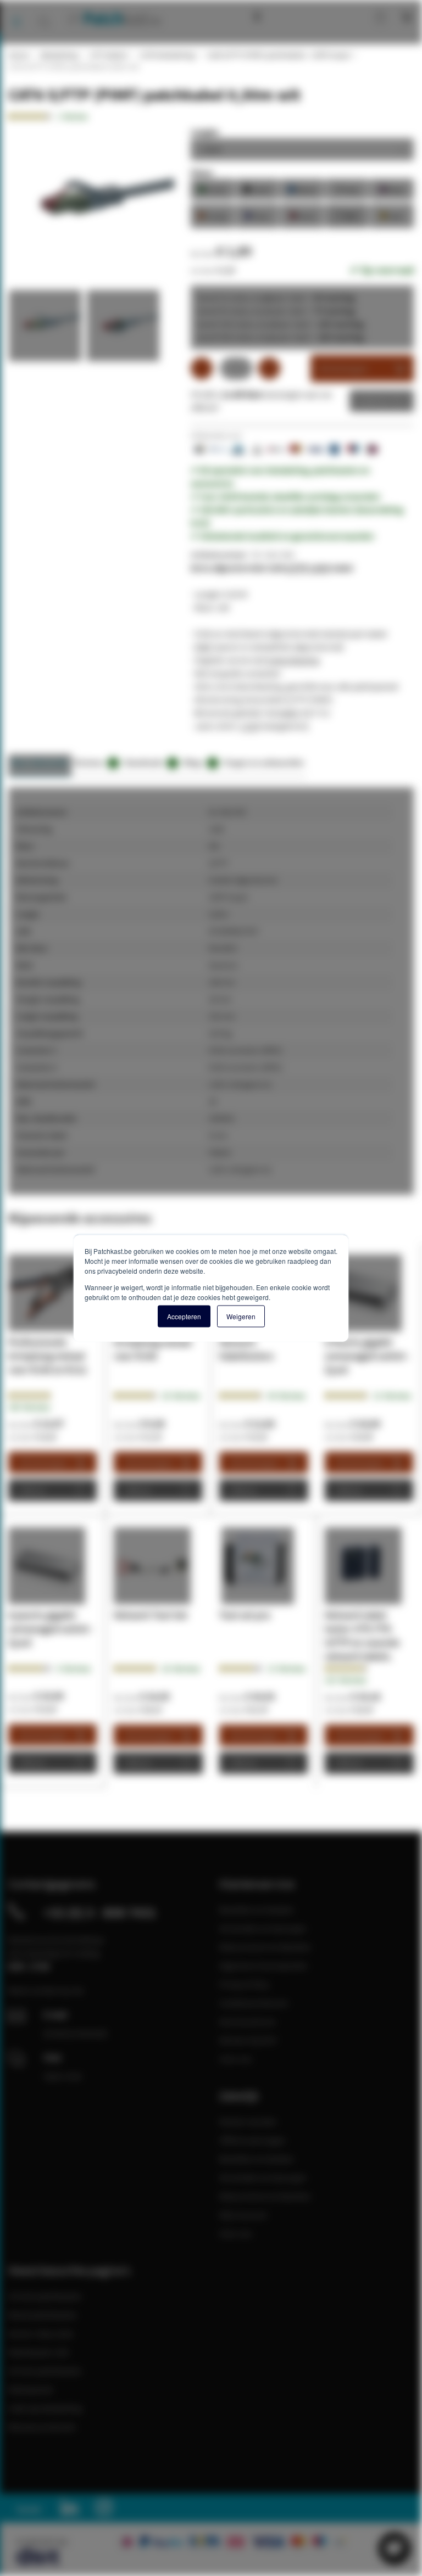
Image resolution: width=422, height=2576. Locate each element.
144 (29, 1407)
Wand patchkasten (43, 2315)
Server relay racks (41, 2333)
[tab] (40, 766)
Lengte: (205, 132)
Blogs (199, 762)
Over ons (236, 2059)
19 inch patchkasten (45, 2296)
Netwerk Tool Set (151, 1615)
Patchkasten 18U (39, 2352)
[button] (47, 328)
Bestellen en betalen (257, 1909)
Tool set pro (245, 1615)
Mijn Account (243, 2215)
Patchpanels (31, 2389)
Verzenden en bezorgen (263, 1928)
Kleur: (202, 172)
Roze (392, 189)
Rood (302, 215)
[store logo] (113, 18)
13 (287, 1668)
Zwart (257, 189)
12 (392, 1396)
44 (287, 1396)
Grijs (347, 189)
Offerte (373, 401)
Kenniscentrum (282, 16)
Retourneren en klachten (265, 1947)
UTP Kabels (108, 55)
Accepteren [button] (184, 1316)
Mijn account (343, 16)
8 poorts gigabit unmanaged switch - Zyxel (51, 1629)
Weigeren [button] (241, 1316)
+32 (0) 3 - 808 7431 (100, 1912)
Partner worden (248, 2121)
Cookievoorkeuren (254, 2003)
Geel (392, 215)
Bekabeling (59, 55)
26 (181, 1396)
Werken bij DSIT (249, 2040)
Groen (213, 189)
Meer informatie (40, 762)
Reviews (95, 762)
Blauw (302, 189)
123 (346, 1680)
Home (18, 55)
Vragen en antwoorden (264, 762)
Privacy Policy (244, 1984)
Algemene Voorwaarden (263, 1965)
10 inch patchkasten (45, 2371)
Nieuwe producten (42, 2427)
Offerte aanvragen (252, 2140)
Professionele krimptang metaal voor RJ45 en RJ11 (48, 1356)
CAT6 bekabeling (167, 55)
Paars (257, 215)
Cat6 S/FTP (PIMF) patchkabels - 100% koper (279, 55)
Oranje (213, 215)
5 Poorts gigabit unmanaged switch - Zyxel (368, 1356)
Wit (347, 215)
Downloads (149, 762)
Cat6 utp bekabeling (45, 2408)
